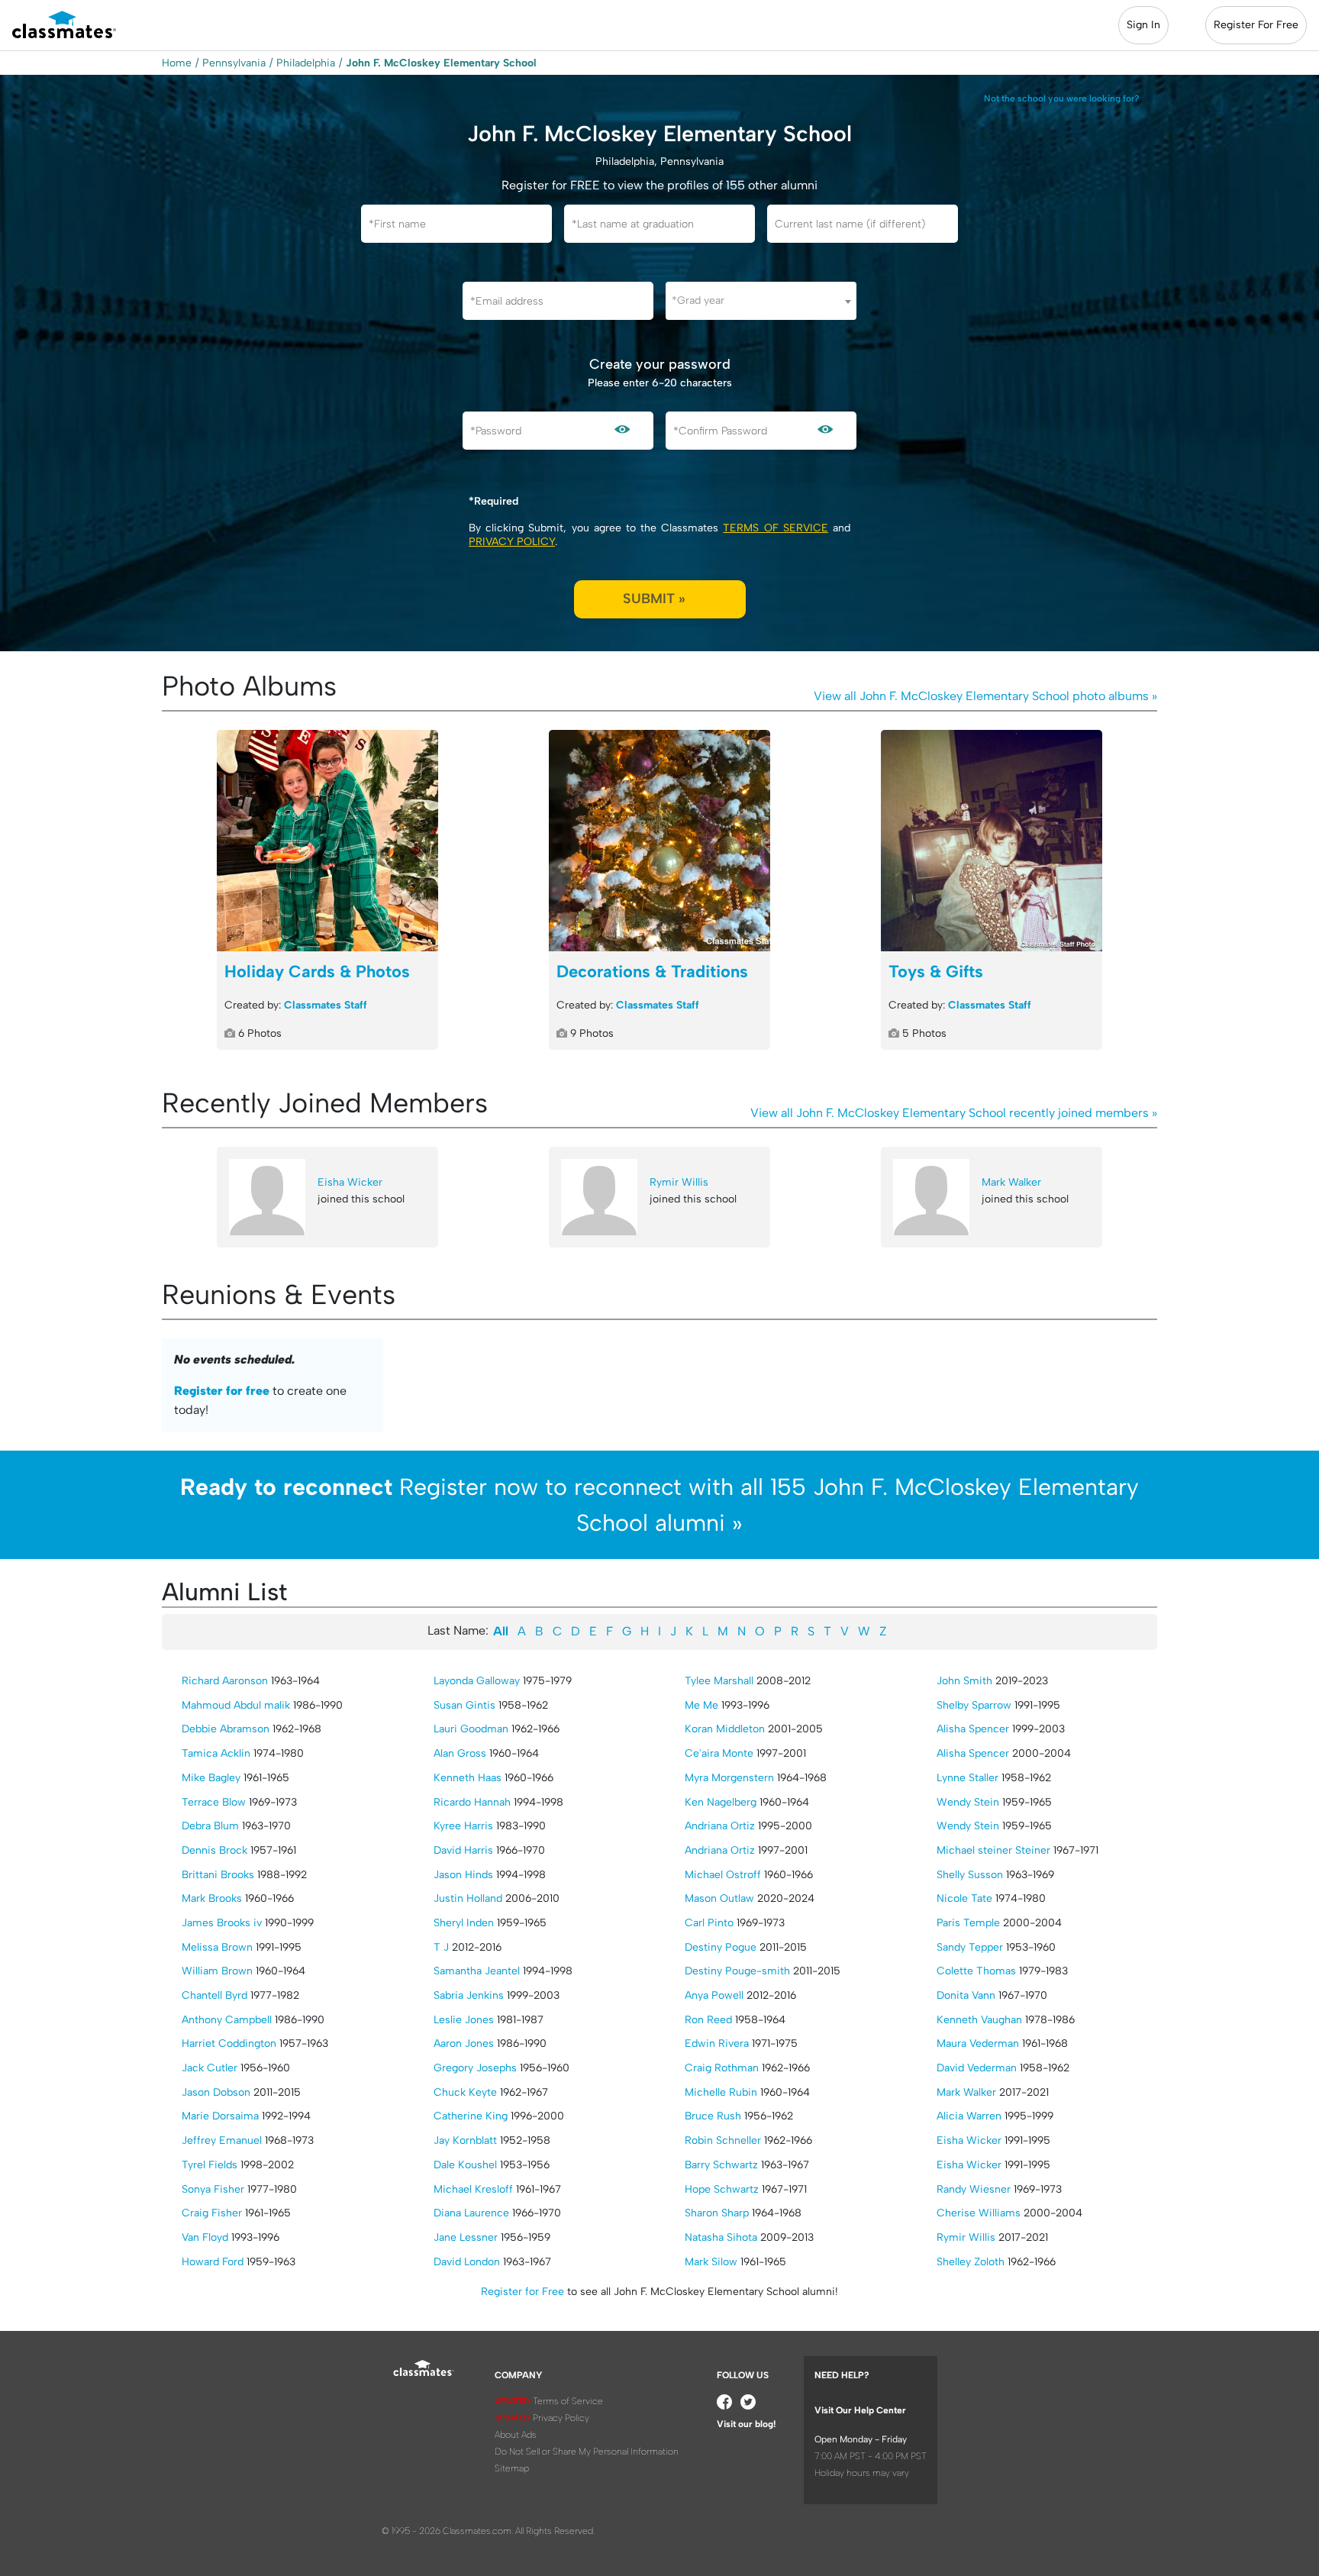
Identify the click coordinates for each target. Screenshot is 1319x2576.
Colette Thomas (976, 1971)
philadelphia (306, 63)
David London (467, 2262)
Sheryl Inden (464, 1923)
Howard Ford (213, 2262)
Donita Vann (966, 1995)
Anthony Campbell (227, 2020)
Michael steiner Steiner (993, 1850)
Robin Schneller (723, 2140)
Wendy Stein (968, 1802)
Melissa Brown (217, 1947)
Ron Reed (708, 2020)
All (501, 1631)
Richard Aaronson (225, 1681)
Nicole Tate (964, 1898)
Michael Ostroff (723, 1875)
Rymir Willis (679, 1182)
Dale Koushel (465, 2165)
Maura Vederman (978, 2043)
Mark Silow (711, 2262)
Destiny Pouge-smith (737, 1971)
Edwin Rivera (717, 2043)
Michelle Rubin (721, 2092)
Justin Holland (468, 1898)
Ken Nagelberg (721, 1802)
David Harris (463, 1850)
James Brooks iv (222, 1923)
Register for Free (522, 2292)
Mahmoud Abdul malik (236, 1705)
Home (177, 63)
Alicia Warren (969, 2116)
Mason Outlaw (719, 1898)
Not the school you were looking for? (1062, 98)
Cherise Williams (979, 2213)
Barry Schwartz (721, 2165)
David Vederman (977, 2068)
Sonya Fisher (213, 2189)
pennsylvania (234, 63)
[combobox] (761, 301)
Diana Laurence (471, 2213)
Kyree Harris (463, 1826)
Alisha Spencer (973, 1729)
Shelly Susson (970, 1875)
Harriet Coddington (229, 2043)
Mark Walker (1011, 1182)
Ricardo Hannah (472, 1802)
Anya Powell (714, 1995)
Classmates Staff (326, 1005)
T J (441, 1947)
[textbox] (761, 300)
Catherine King (471, 2116)
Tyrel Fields (210, 2165)
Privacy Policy (512, 542)
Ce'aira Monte (719, 1753)
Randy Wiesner (974, 2189)
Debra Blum (210, 1826)
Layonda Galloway (477, 1681)
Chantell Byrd (214, 1995)
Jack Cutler (210, 2068)
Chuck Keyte (465, 2092)
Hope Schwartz (722, 2189)
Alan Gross (460, 1753)
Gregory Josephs (475, 2068)
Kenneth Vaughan (979, 2020)
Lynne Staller (967, 1778)
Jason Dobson (216, 2092)
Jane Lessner (466, 2237)
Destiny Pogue (721, 1947)
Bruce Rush (713, 2116)
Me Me (701, 1705)
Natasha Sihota (721, 2237)
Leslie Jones (464, 2020)
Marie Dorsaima (220, 2116)
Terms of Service (775, 528)
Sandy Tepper (970, 1947)
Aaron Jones (464, 2043)
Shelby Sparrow (974, 1705)
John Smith (964, 1681)
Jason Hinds (463, 1875)
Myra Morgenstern (729, 1778)
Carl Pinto (709, 1923)
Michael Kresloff (473, 2189)
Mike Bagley (211, 1778)
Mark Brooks (212, 1898)
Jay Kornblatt (465, 2140)
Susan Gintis (464, 1705)
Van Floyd (205, 2237)
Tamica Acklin (216, 1753)
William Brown (217, 1971)
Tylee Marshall (719, 1681)
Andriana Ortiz (720, 1826)
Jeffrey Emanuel (222, 2140)
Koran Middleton (725, 1729)
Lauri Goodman (471, 1729)
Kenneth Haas (468, 1778)
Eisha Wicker (350, 1182)
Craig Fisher (212, 2213)
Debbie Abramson (226, 1729)
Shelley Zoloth (971, 2262)
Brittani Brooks (218, 1875)
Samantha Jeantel (477, 1971)
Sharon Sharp (717, 2213)
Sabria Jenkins (469, 1995)
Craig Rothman (722, 2068)
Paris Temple (968, 1923)
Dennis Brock (214, 1850)
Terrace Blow (214, 1802)
